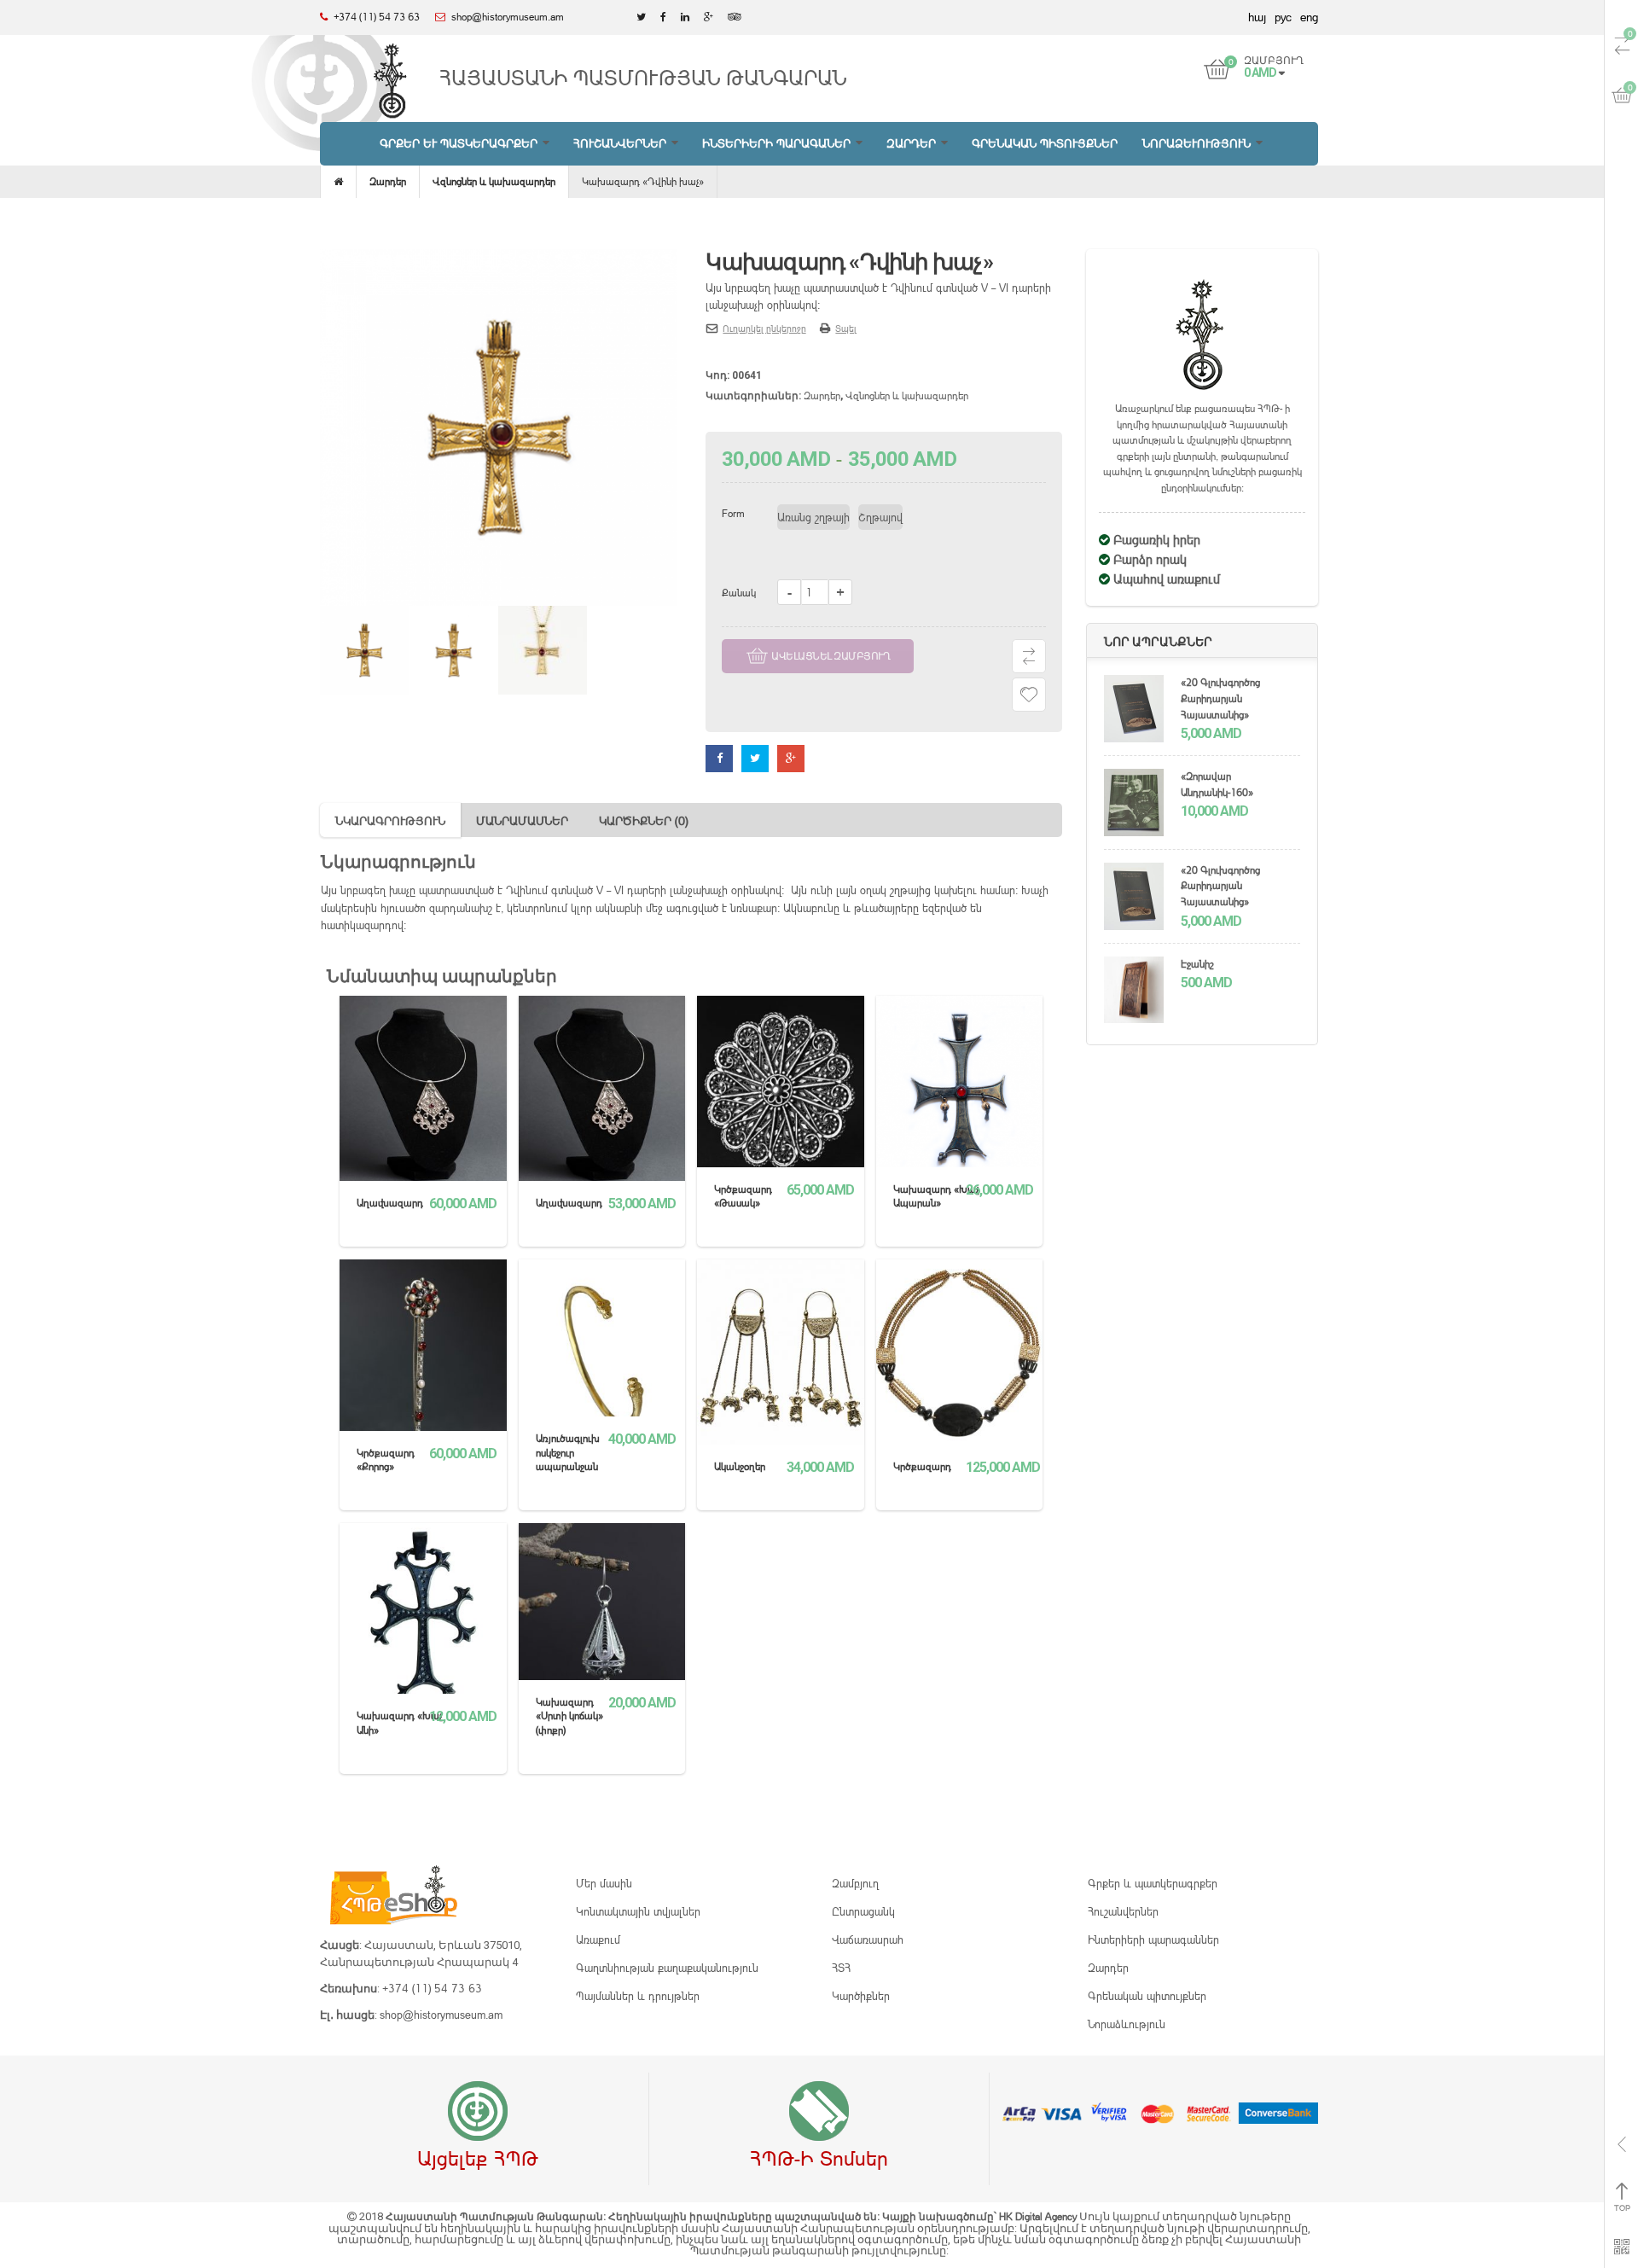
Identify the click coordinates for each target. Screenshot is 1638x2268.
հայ (1257, 17)
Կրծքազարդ (922, 1466)
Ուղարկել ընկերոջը (764, 329)
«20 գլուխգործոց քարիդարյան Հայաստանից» (1220, 698)
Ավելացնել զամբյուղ (831, 656)
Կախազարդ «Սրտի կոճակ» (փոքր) (569, 1716)
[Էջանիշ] (1134, 992)
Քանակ (739, 593)
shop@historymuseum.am (441, 2015)
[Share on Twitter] (755, 758)
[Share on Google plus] (791, 758)
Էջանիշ (1197, 964)
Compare (1029, 656)
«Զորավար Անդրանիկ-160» (1217, 784)
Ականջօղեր (740, 1466)
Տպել (846, 329)
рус (1283, 17)
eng (1309, 17)
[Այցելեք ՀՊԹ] (478, 2112)
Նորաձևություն (1127, 2024)
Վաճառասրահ (868, 1939)
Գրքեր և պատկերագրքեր (1153, 1883)
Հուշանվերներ (1123, 1911)
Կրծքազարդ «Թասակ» (743, 1196)
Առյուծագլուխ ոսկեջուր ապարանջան (568, 1452)
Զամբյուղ (855, 1883)
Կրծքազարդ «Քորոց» (386, 1460)
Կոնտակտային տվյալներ (638, 1911)
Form (733, 513)
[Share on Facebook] (719, 758)
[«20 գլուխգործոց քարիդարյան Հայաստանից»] (1134, 711)
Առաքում (598, 1939)
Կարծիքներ (861, 1996)
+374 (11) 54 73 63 (432, 1988)
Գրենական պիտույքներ (1147, 1996)
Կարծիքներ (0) (644, 820)
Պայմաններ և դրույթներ (638, 1996)
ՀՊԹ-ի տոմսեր (819, 2158)
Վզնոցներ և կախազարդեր (494, 181)
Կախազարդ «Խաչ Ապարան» (936, 1196)
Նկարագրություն (390, 820)
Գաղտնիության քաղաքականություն (667, 1968)
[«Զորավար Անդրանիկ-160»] (1134, 805)
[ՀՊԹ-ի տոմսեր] (819, 2112)
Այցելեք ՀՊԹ (478, 2158)
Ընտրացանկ (863, 1911)
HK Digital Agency (1039, 2216)
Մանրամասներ (522, 820)
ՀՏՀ (841, 1968)
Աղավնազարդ (390, 1203)
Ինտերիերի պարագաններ (1153, 1939)
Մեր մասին (604, 1883)
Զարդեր (388, 181)
